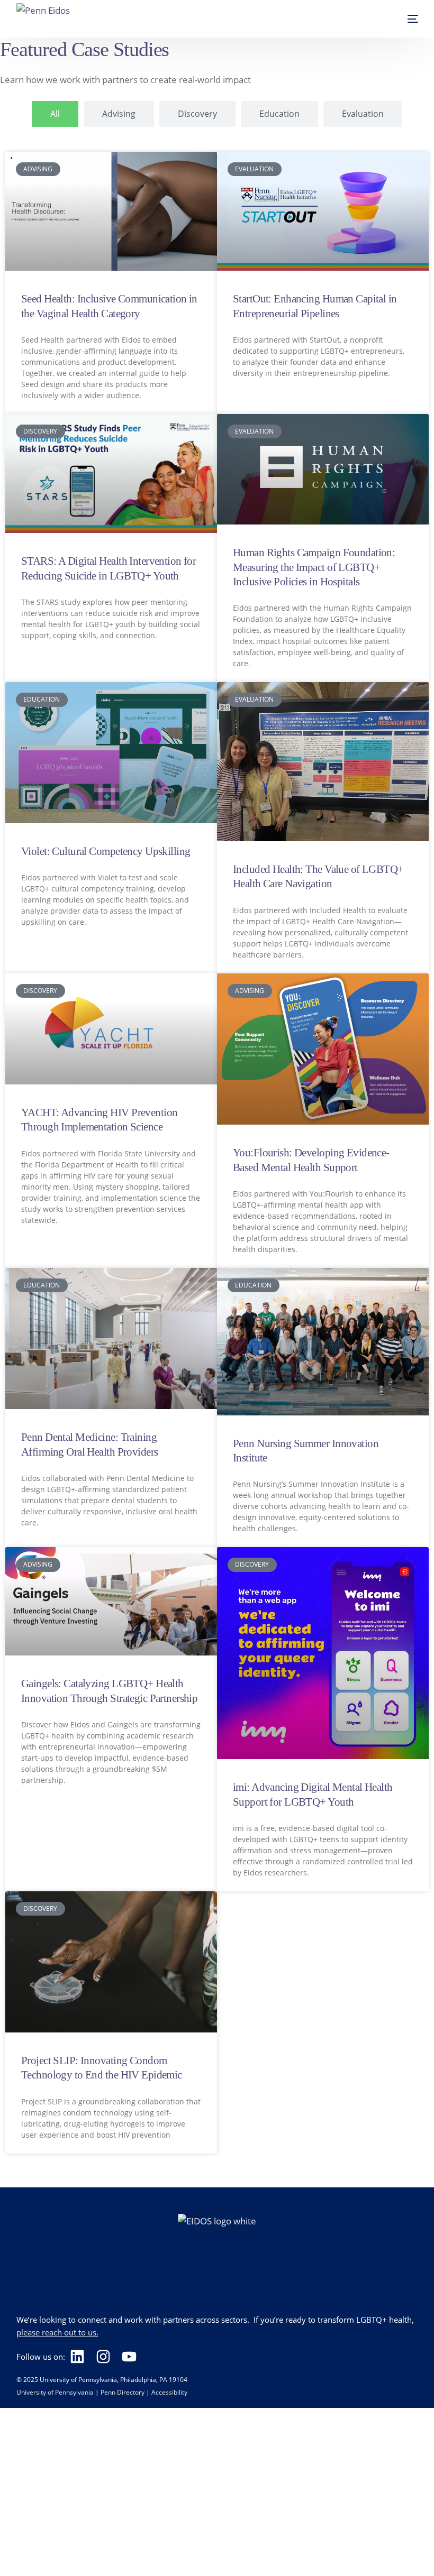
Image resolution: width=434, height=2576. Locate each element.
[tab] (55, 114)
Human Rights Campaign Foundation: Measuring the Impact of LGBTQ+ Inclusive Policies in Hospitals (314, 567)
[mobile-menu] (402, 19)
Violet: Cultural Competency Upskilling (106, 851)
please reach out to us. (57, 2332)
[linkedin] (80, 2357)
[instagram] (106, 2357)
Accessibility (169, 2392)
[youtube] (132, 2357)
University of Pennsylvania (55, 2392)
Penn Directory (123, 2392)
